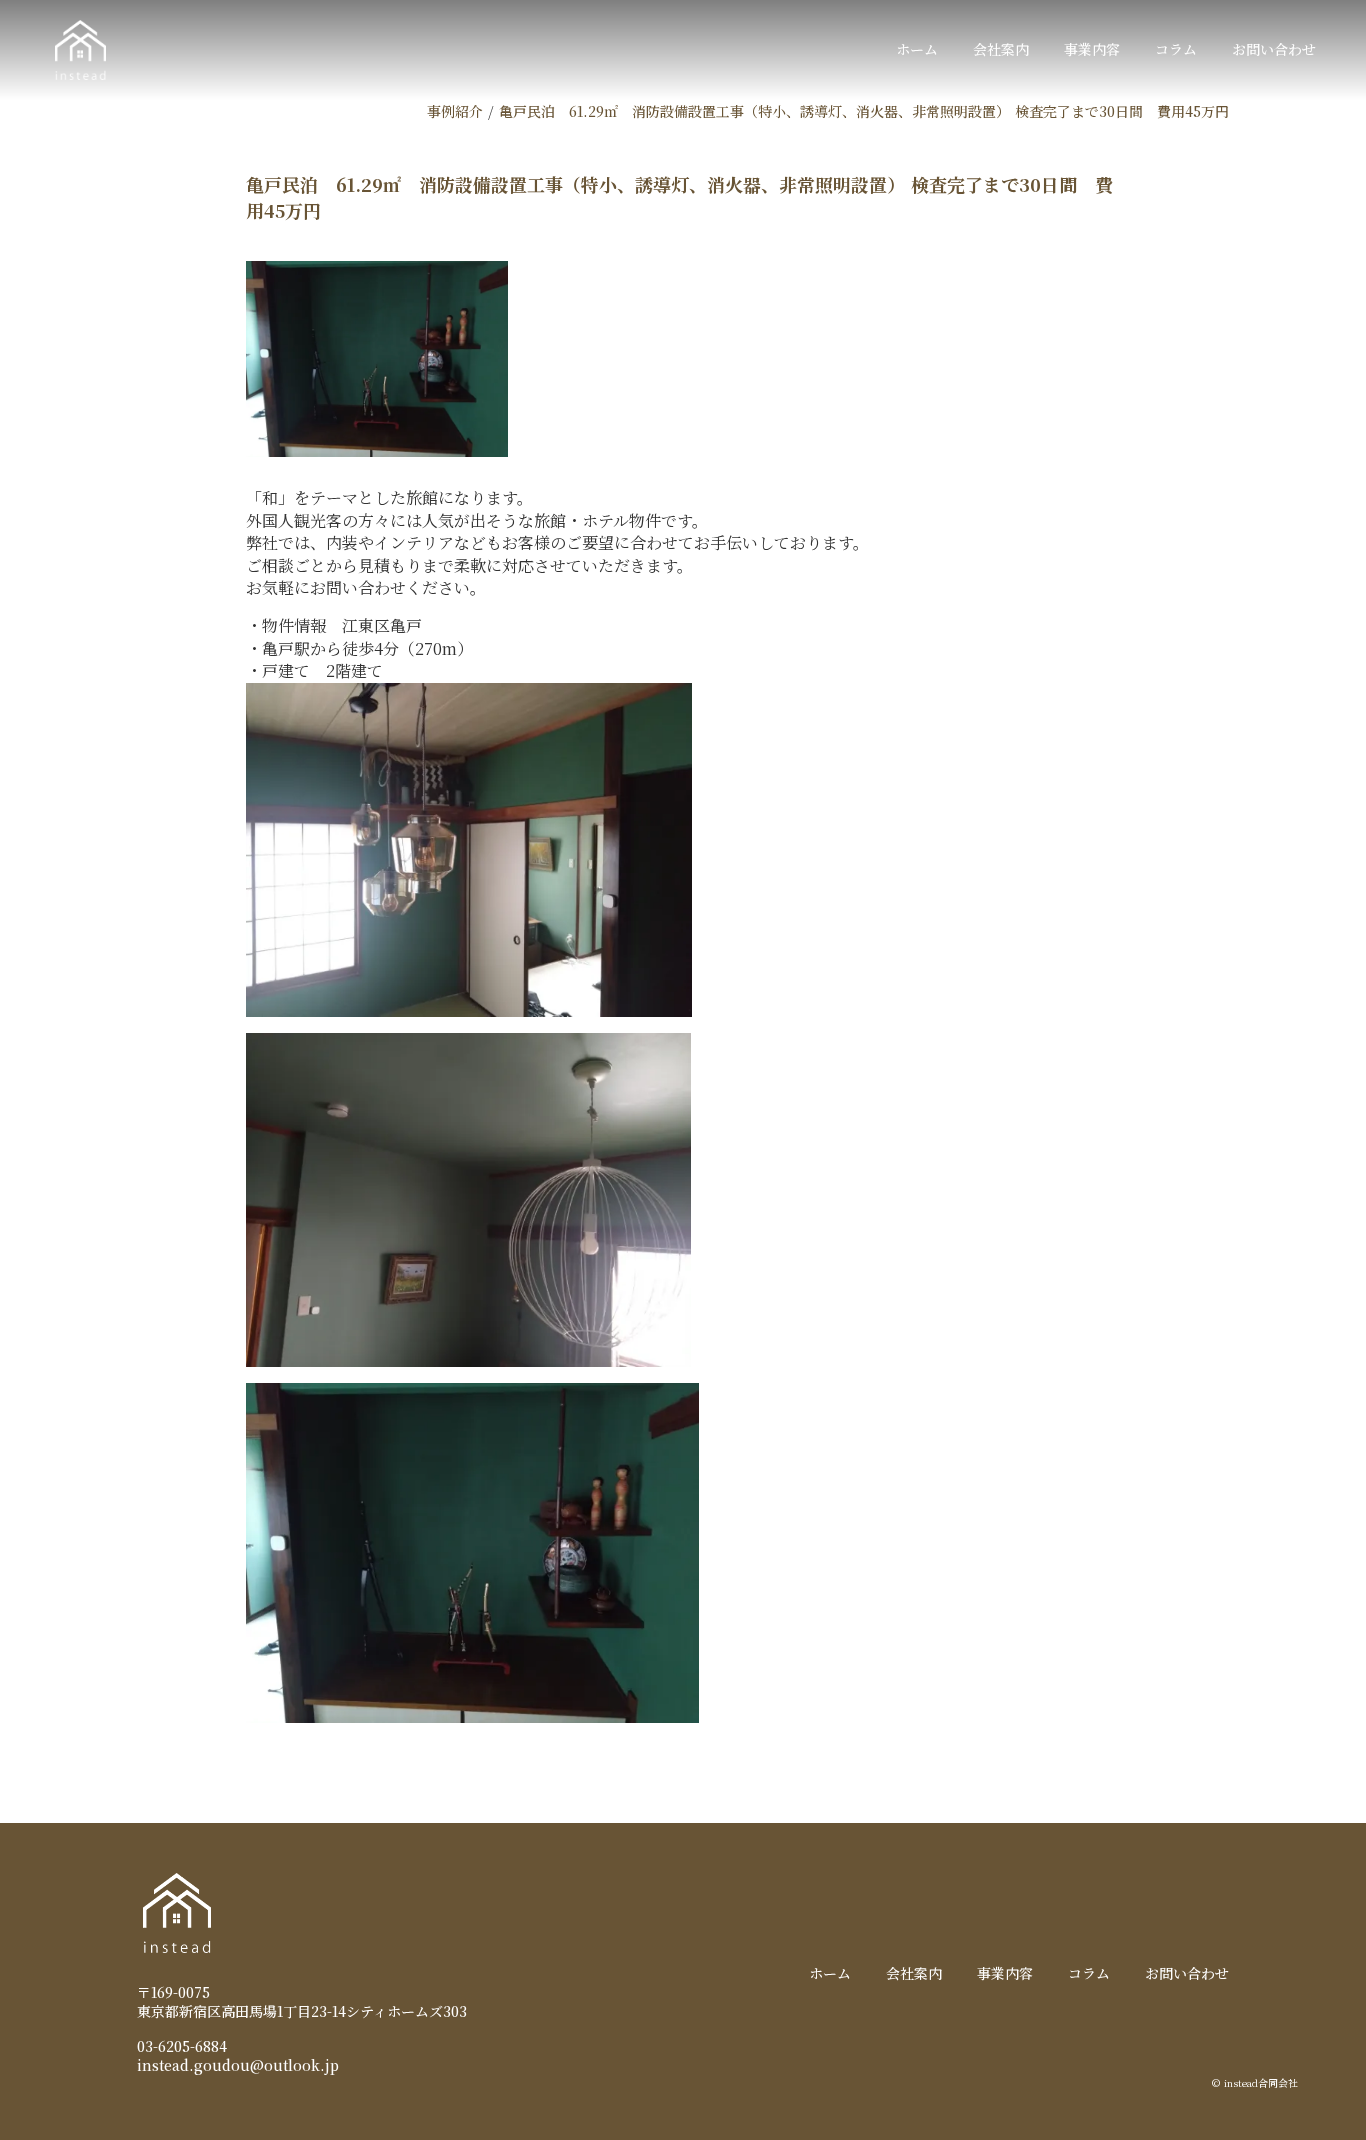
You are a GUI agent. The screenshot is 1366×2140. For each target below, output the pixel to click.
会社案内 (1001, 49)
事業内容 (1092, 49)
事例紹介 (455, 111)
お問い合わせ (1274, 49)
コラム (1176, 49)
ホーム (917, 49)
